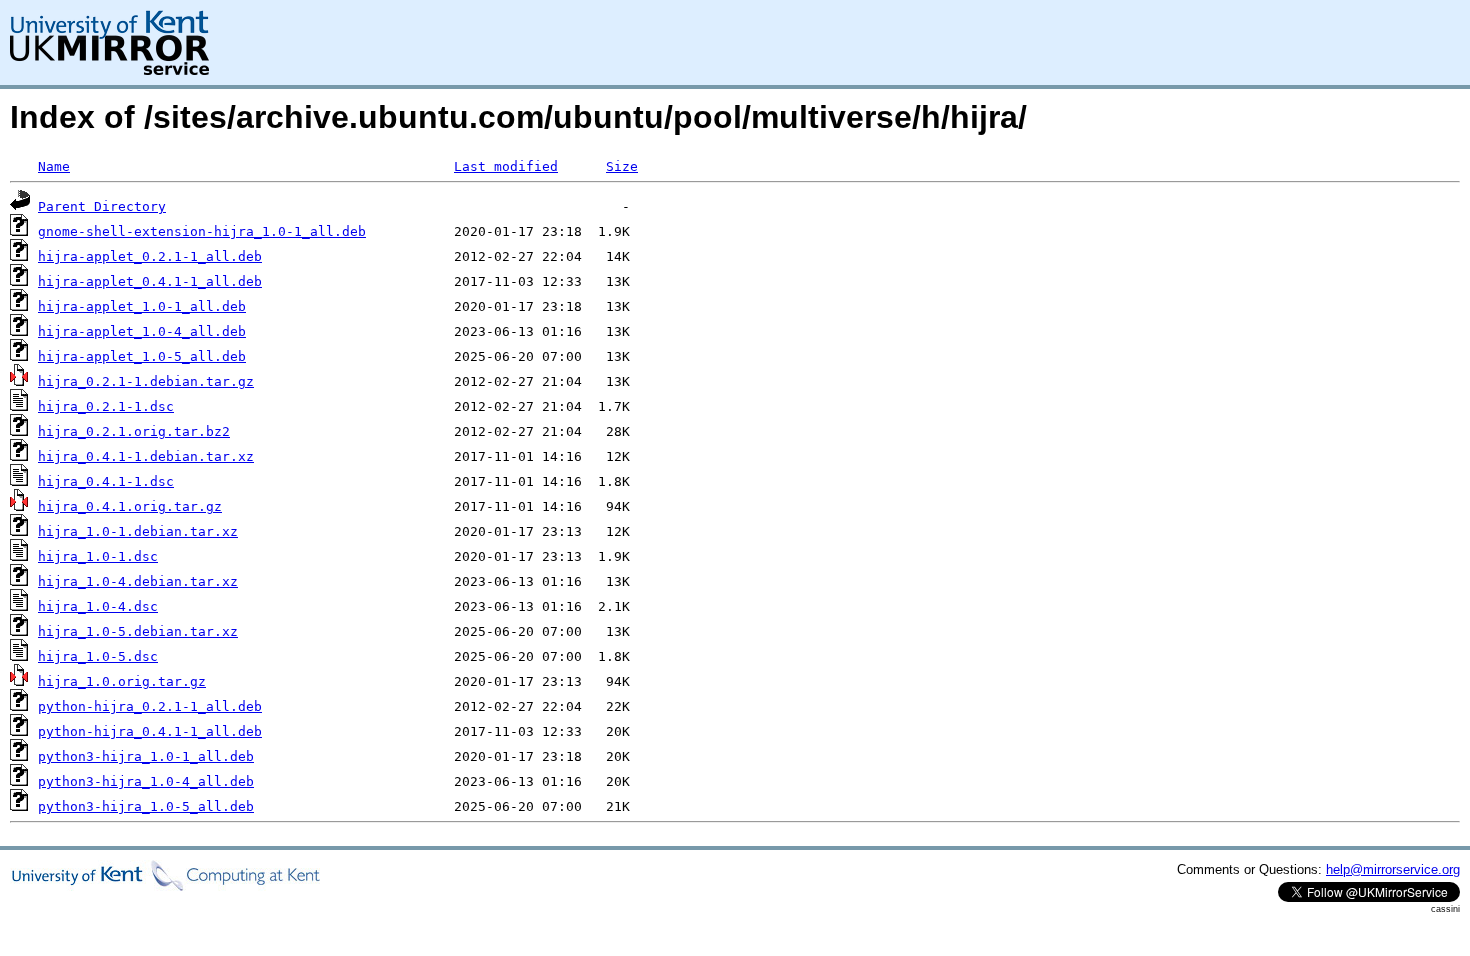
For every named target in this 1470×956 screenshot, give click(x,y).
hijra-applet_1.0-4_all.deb (142, 331)
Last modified (506, 166)
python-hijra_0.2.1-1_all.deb (150, 706)
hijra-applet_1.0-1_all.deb (142, 306)
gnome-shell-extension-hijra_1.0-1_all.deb (202, 231)
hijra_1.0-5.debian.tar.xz (138, 631)
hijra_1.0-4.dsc (98, 606)
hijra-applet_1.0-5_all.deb (142, 356)
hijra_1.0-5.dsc (98, 656)
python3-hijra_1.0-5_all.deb (146, 806)
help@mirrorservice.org (1393, 869)
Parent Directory (102, 206)
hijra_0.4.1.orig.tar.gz (130, 506)
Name (54, 166)
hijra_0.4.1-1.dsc (106, 481)
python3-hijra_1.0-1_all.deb (146, 756)
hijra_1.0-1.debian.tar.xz (138, 531)
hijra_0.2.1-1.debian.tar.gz (146, 381)
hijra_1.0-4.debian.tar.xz (138, 581)
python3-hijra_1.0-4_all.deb (146, 781)
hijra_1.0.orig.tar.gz (122, 681)
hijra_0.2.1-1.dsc (106, 406)
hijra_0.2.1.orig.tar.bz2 (134, 431)
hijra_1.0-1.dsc (98, 556)
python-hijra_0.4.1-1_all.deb (150, 731)
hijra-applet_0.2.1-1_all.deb (150, 256)
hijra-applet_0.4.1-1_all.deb (150, 281)
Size (622, 166)
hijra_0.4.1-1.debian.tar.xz (146, 456)
